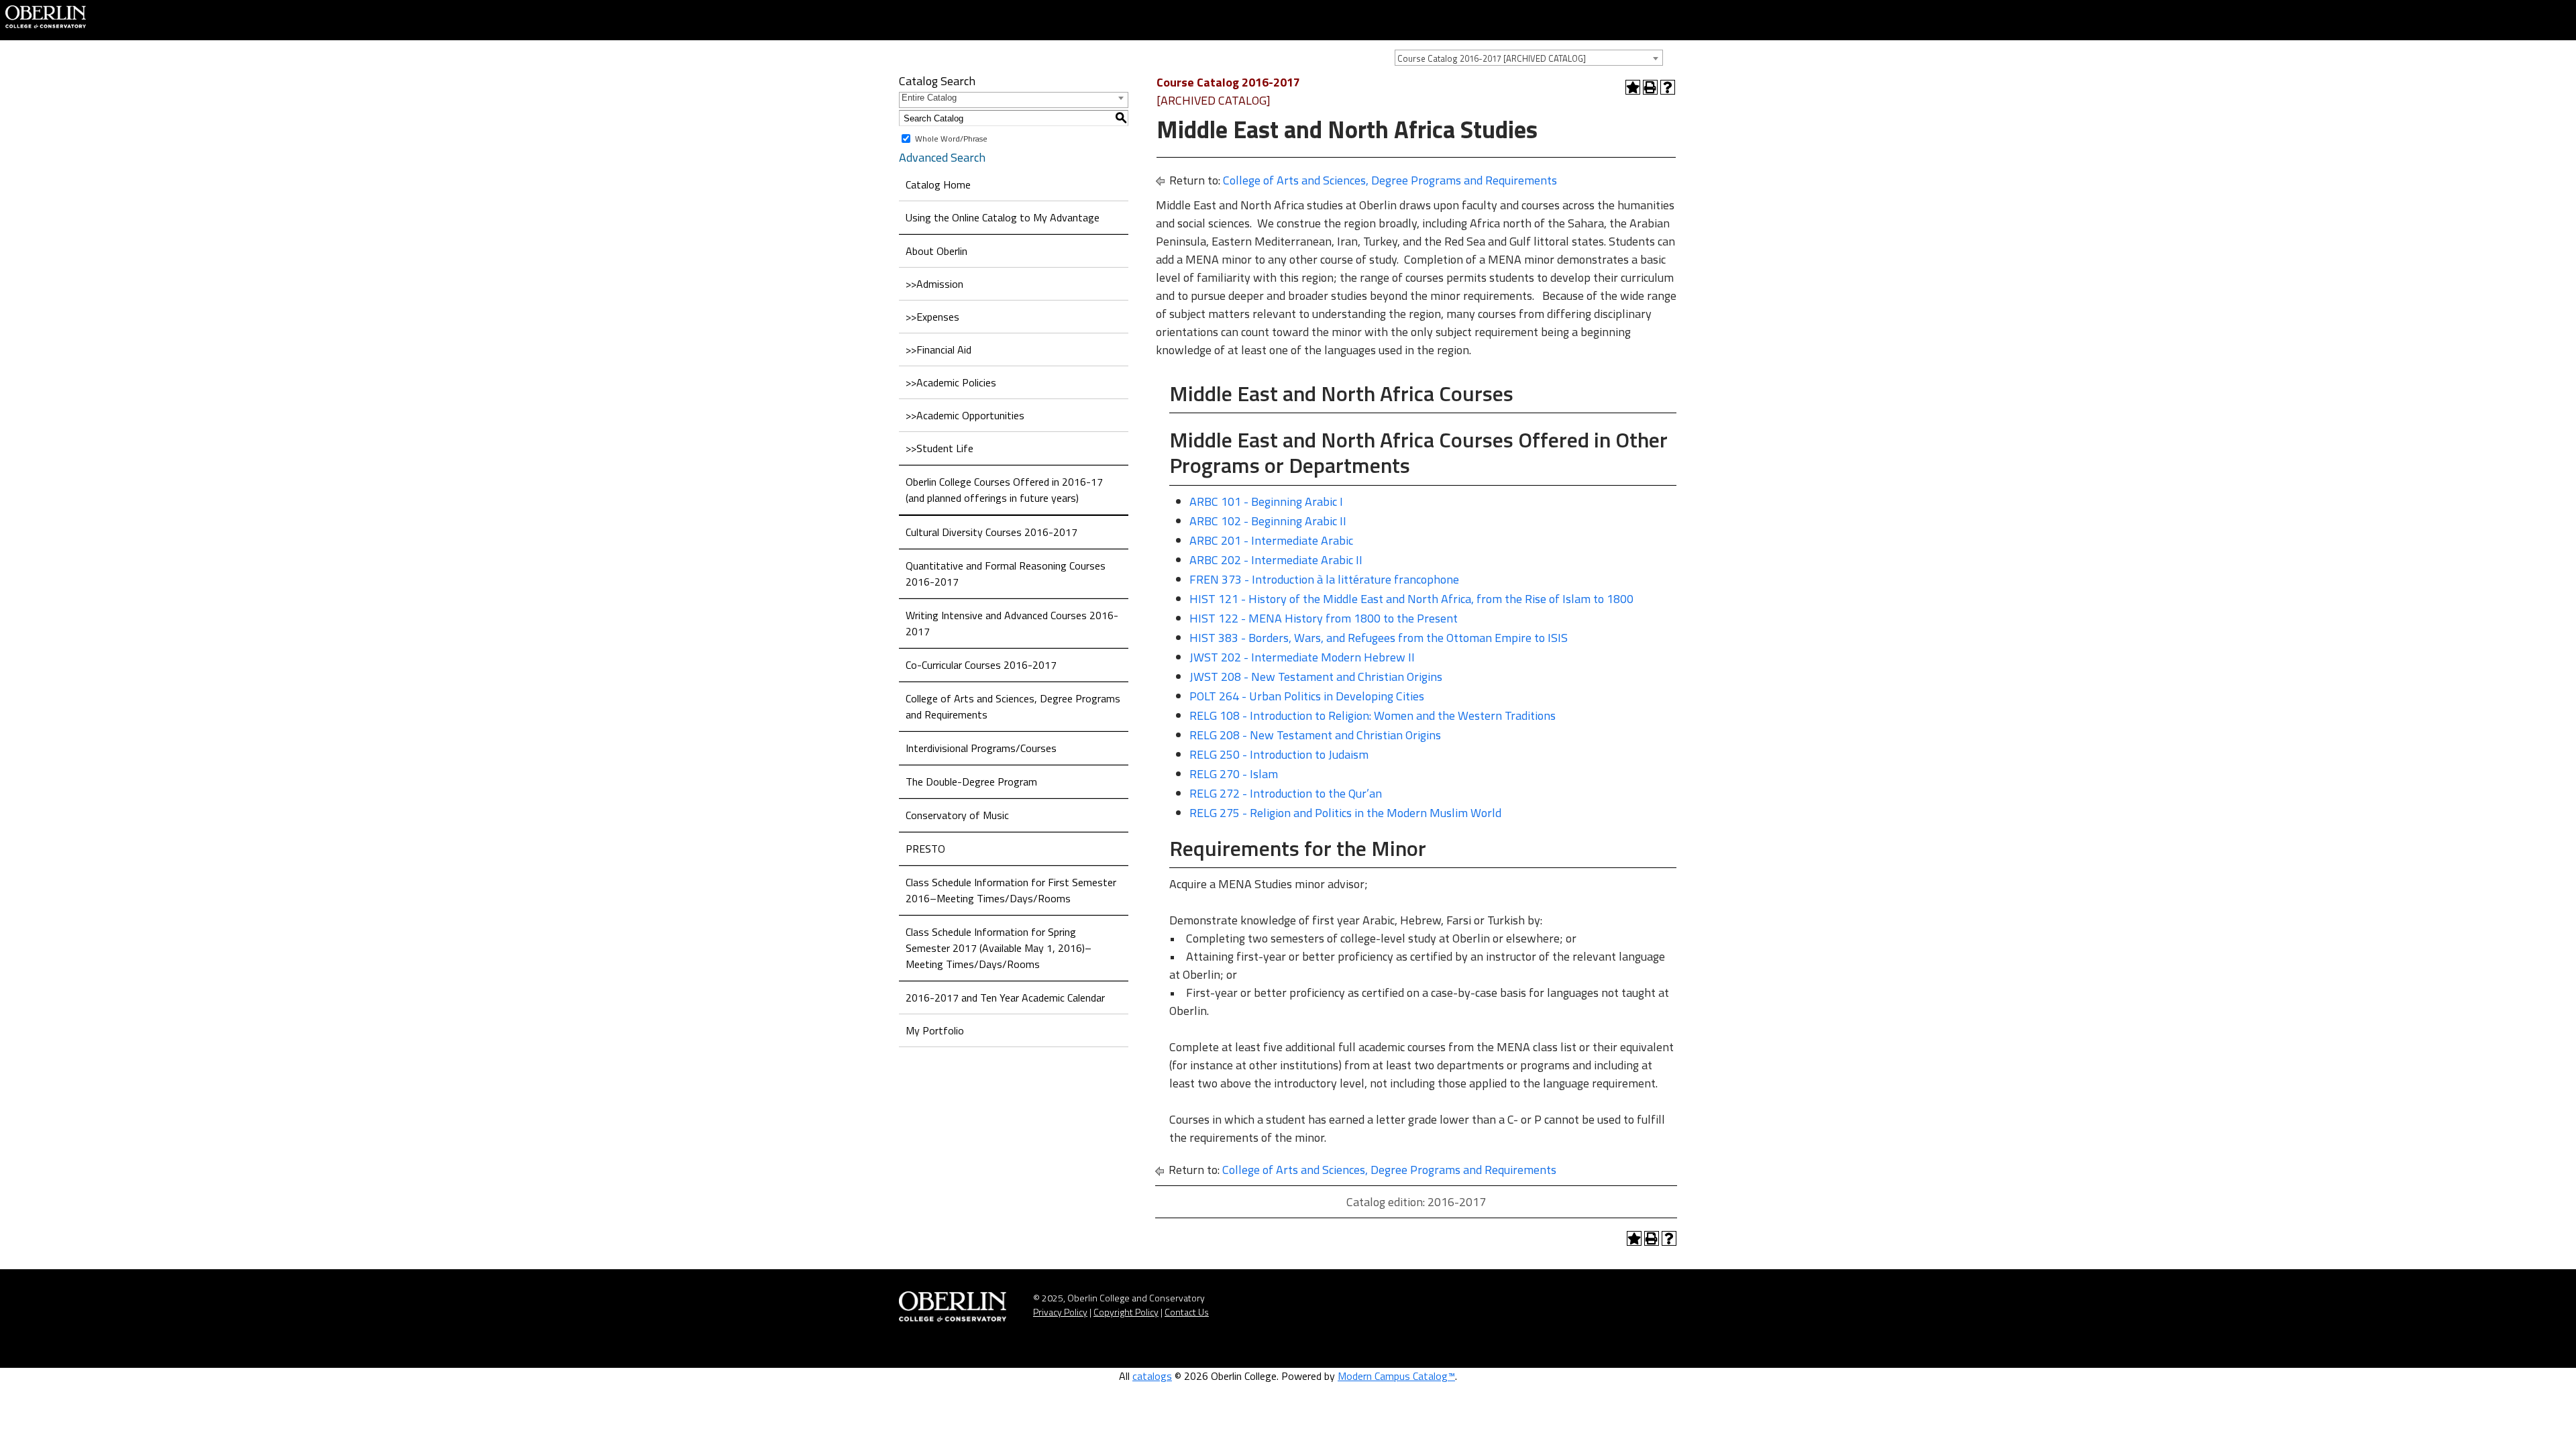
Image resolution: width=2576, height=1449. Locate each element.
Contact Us (1187, 1312)
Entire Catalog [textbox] (929, 98)
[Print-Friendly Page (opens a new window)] (1650, 87)
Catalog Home (938, 184)
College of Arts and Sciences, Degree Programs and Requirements (1013, 706)
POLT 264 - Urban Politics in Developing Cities (1307, 696)
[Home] (46, 15)
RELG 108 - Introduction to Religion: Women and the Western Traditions (1373, 715)
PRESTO (925, 849)
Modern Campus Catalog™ (1396, 1376)
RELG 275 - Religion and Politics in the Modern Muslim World (1345, 813)
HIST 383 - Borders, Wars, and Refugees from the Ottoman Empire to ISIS (1379, 638)
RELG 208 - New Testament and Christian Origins (1315, 735)
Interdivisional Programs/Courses (981, 748)
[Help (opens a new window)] (1668, 87)
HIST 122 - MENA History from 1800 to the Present (1324, 618)
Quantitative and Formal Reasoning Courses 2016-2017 (1006, 574)
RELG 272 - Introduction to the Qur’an (1286, 793)
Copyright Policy (1126, 1312)
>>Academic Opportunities (965, 415)
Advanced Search (942, 157)
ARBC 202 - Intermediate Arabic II (1276, 560)
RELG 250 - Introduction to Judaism (1279, 754)
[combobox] (1529, 58)
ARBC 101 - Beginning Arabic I (1266, 501)
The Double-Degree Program (971, 782)
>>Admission (934, 284)
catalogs (1152, 1376)
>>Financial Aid (938, 350)
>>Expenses (932, 317)
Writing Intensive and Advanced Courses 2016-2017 (1012, 623)
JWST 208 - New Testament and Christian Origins (1316, 677)
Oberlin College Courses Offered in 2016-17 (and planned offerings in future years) (1004, 490)
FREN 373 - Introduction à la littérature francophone (1324, 579)
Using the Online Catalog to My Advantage (1003, 217)
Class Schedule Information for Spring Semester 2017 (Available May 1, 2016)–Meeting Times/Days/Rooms (999, 948)
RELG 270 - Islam (1234, 774)
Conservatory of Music (957, 815)
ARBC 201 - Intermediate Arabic (1271, 540)
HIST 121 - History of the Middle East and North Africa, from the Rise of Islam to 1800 (1411, 599)
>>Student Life (940, 448)
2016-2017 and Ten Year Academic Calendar (1005, 998)
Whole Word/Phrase (951, 139)
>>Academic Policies (951, 382)
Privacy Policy (1060, 1312)
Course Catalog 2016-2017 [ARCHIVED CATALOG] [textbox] (1492, 58)
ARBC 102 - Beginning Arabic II (1268, 521)
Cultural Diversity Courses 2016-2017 (991, 532)
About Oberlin (936, 251)
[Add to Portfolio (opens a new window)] (1633, 87)
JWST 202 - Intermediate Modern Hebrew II (1302, 657)
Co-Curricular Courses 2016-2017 (981, 665)
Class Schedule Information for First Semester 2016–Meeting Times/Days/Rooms (1011, 890)
